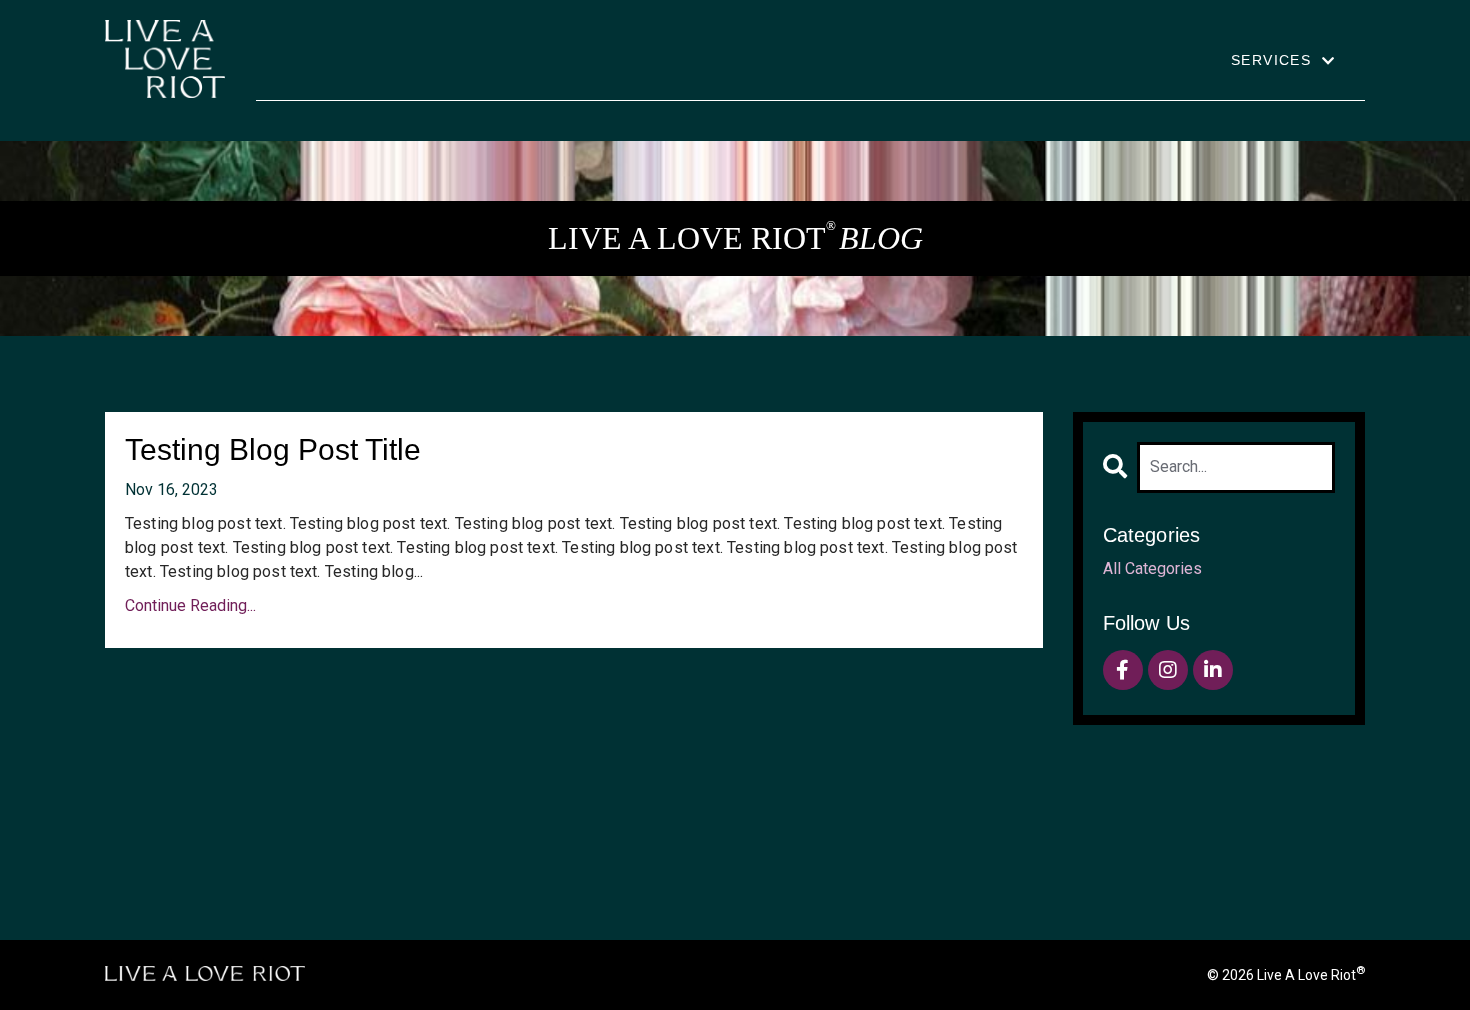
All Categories (1152, 568)
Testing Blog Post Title (273, 449)
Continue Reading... (190, 605)
